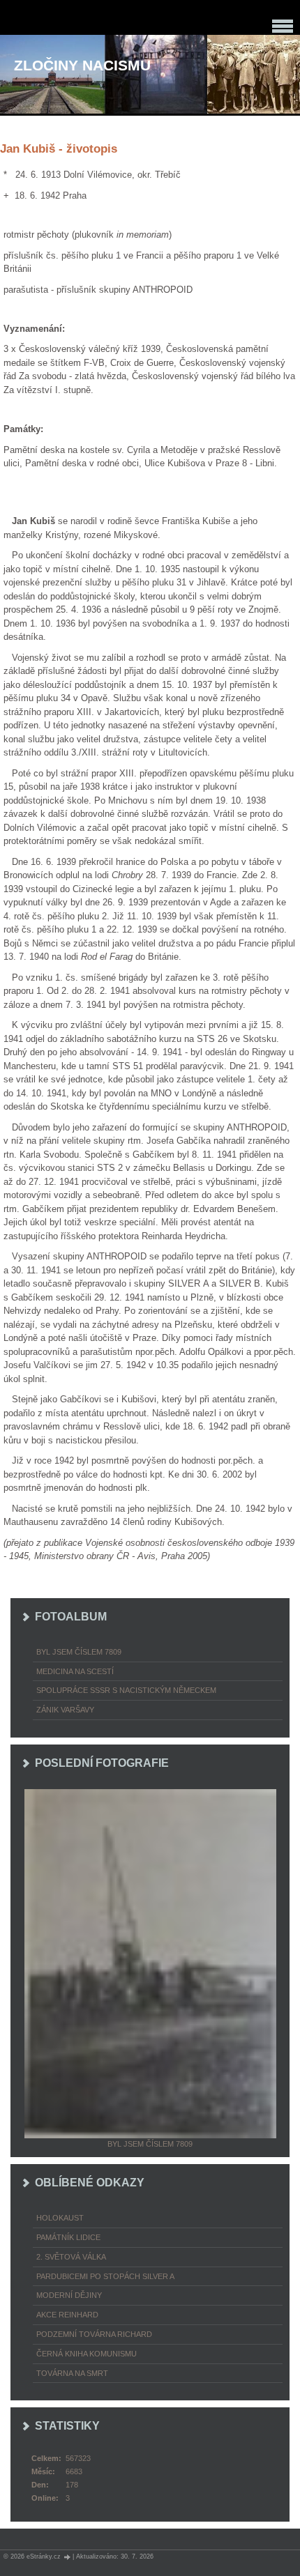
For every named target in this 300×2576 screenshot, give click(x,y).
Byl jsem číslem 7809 (79, 1652)
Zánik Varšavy (65, 1710)
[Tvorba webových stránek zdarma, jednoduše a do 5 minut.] (68, 2557)
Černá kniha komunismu (87, 2354)
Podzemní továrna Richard (94, 2334)
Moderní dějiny (69, 2295)
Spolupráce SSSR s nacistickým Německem (126, 1690)
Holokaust (60, 2218)
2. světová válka (71, 2257)
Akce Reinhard (67, 2315)
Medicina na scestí (75, 1671)
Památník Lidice (68, 2237)
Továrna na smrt (72, 2373)
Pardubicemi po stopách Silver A (105, 2276)
